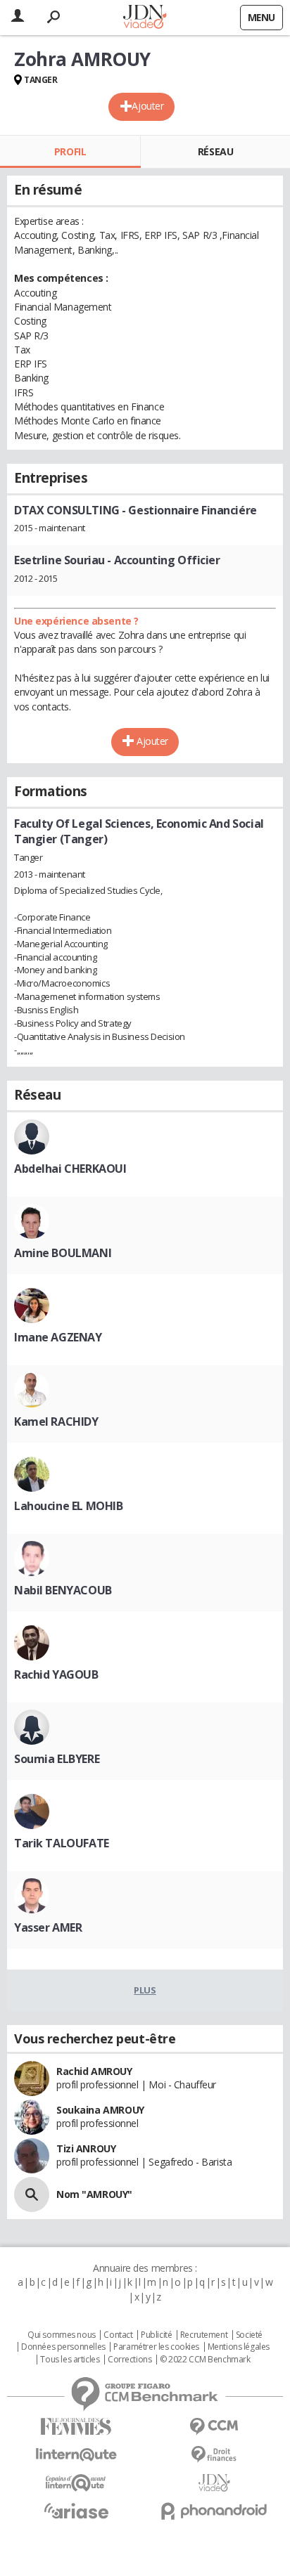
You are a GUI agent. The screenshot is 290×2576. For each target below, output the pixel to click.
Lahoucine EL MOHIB (68, 1506)
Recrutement (204, 2335)
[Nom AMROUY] (32, 2194)
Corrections (130, 2360)
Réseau (215, 151)
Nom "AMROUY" (94, 2194)
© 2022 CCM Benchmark (205, 2360)
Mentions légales (239, 2347)
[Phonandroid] (214, 2511)
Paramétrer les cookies (156, 2347)
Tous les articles (70, 2360)
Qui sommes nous (62, 2335)
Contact (118, 2335)
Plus (145, 1990)
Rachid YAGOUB (56, 1674)
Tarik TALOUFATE (62, 1843)
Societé (249, 2335)
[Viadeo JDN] (214, 2483)
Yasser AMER (48, 1927)
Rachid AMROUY (94, 2071)
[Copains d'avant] (76, 2483)
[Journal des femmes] (76, 2427)
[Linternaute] (76, 2455)
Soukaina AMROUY (100, 2110)
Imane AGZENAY (58, 1337)
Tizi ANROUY (86, 2148)
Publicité (156, 2335)
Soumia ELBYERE (57, 1759)
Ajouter (147, 106)
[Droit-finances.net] (214, 2455)
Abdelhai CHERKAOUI (70, 1169)
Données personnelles (63, 2347)
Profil (70, 151)
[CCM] (214, 2427)
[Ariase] (76, 2511)
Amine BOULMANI (63, 1253)
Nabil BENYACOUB (63, 1590)
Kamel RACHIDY (56, 1422)
